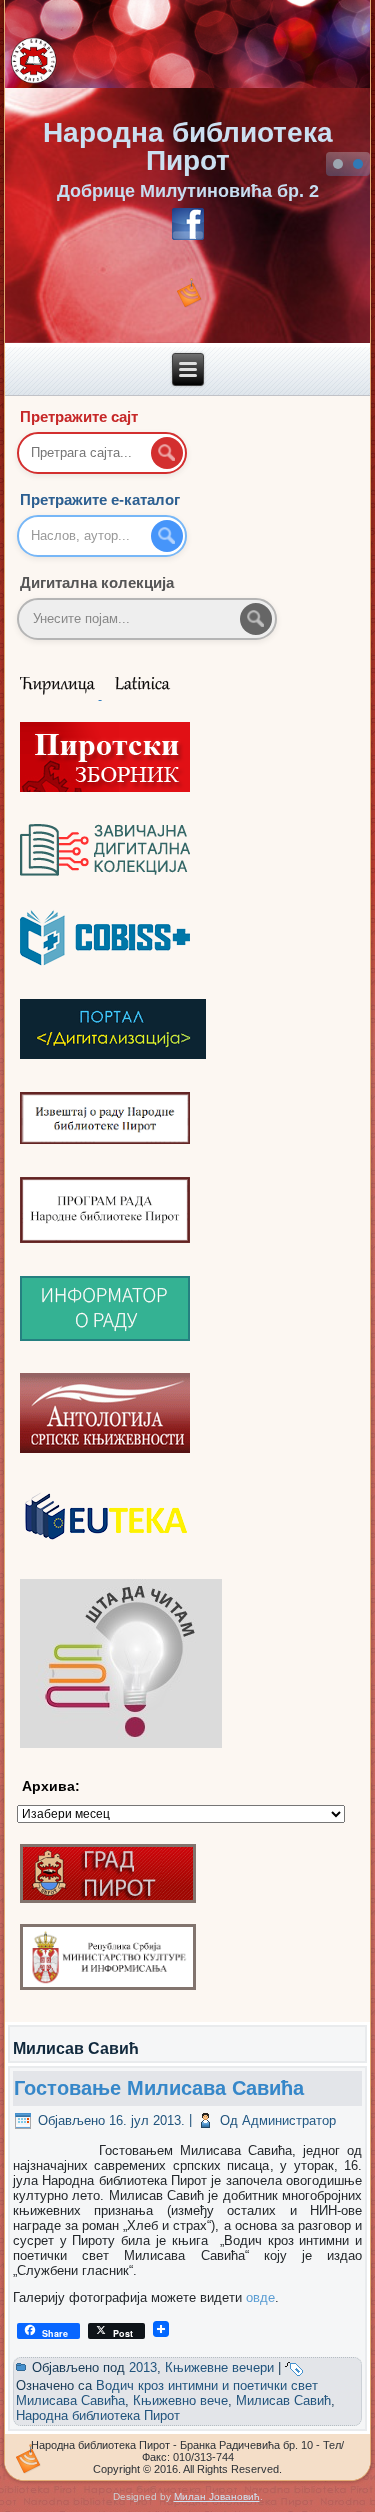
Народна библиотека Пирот (188, 146)
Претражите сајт (79, 416)
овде (260, 2297)
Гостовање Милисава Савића (159, 2088)
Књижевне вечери (219, 2367)
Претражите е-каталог (100, 499)
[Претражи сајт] (167, 453)
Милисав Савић (283, 2400)
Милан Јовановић (217, 2496)
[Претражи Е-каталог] (167, 536)
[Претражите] (256, 619)
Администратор (289, 2120)
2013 (143, 2367)
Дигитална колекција (97, 582)
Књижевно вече (180, 2400)
